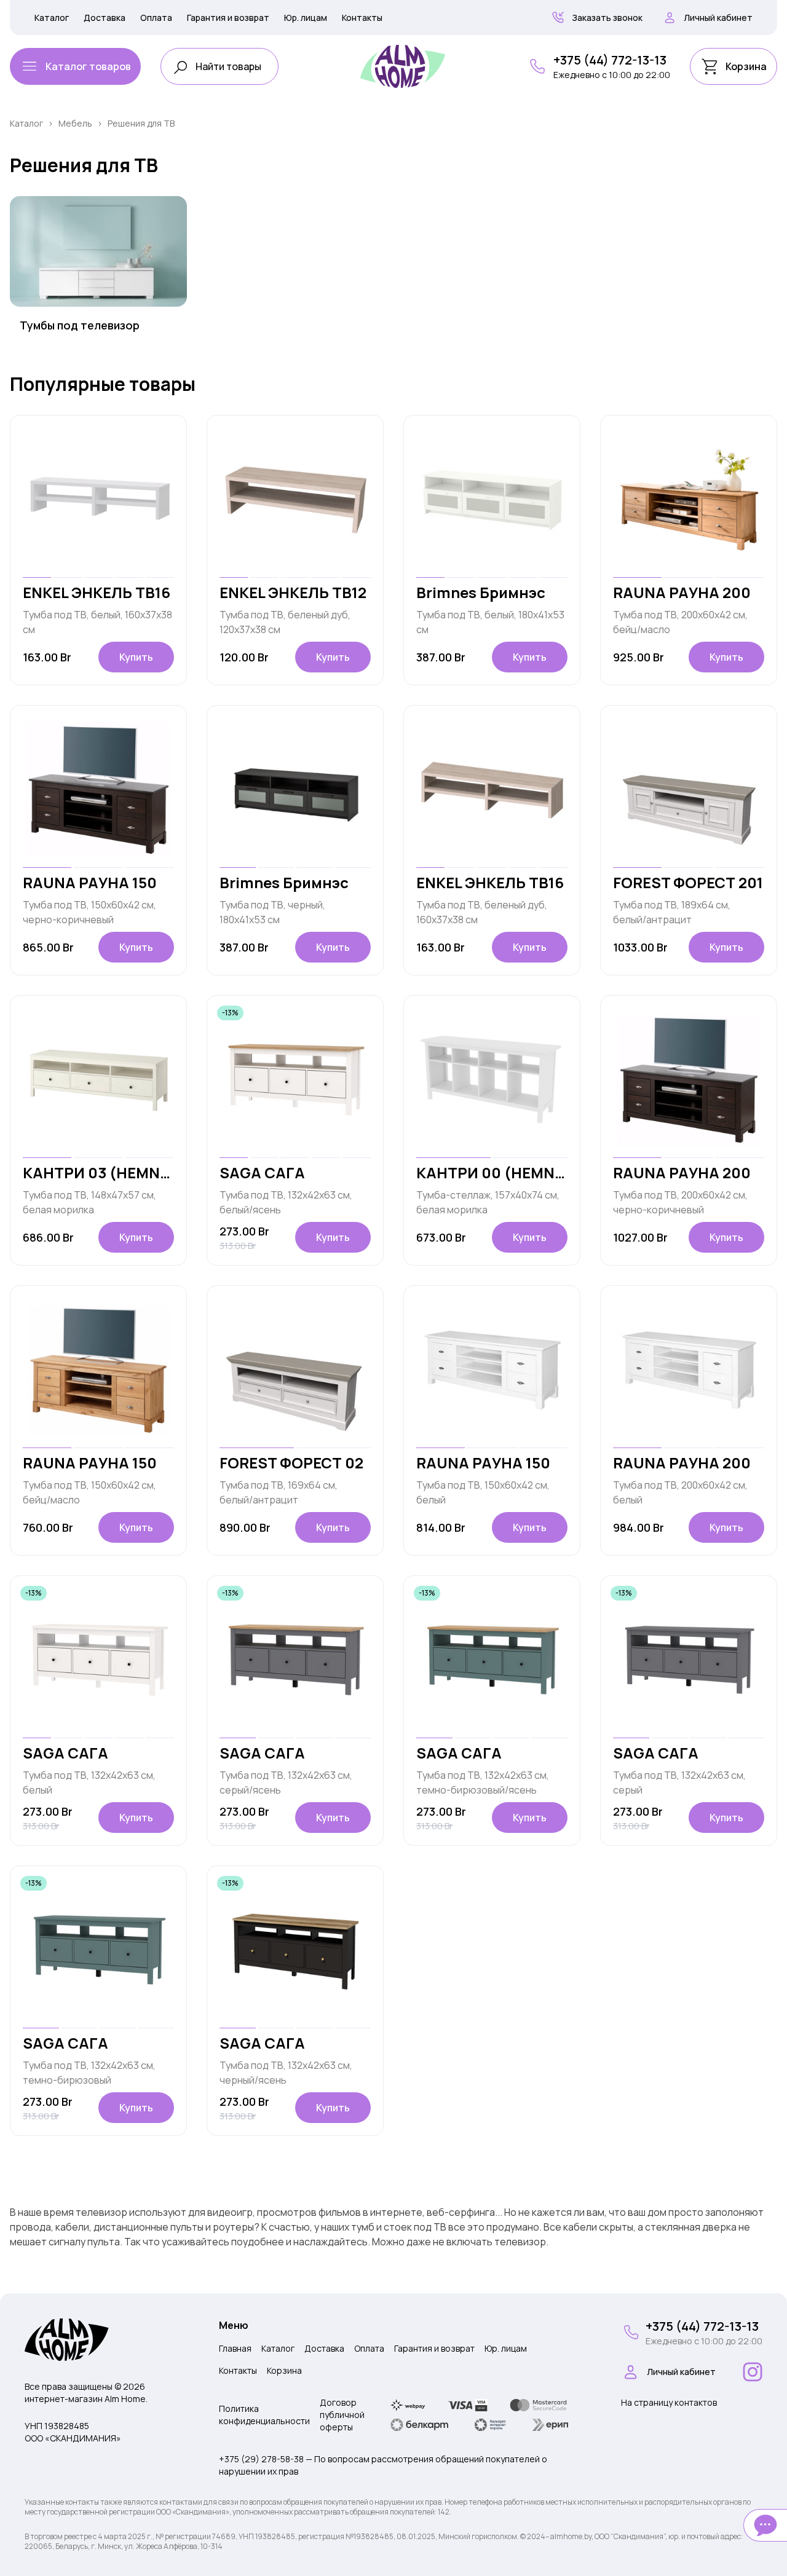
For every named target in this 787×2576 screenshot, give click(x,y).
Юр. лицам (306, 18)
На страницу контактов (669, 2402)
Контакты (362, 18)
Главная (235, 2348)
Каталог (52, 18)
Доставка (105, 18)
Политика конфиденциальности (264, 2415)
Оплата (156, 18)
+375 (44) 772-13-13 (610, 60)
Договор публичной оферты (342, 2415)
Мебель (75, 123)
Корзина (284, 2370)
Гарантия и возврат (228, 18)
